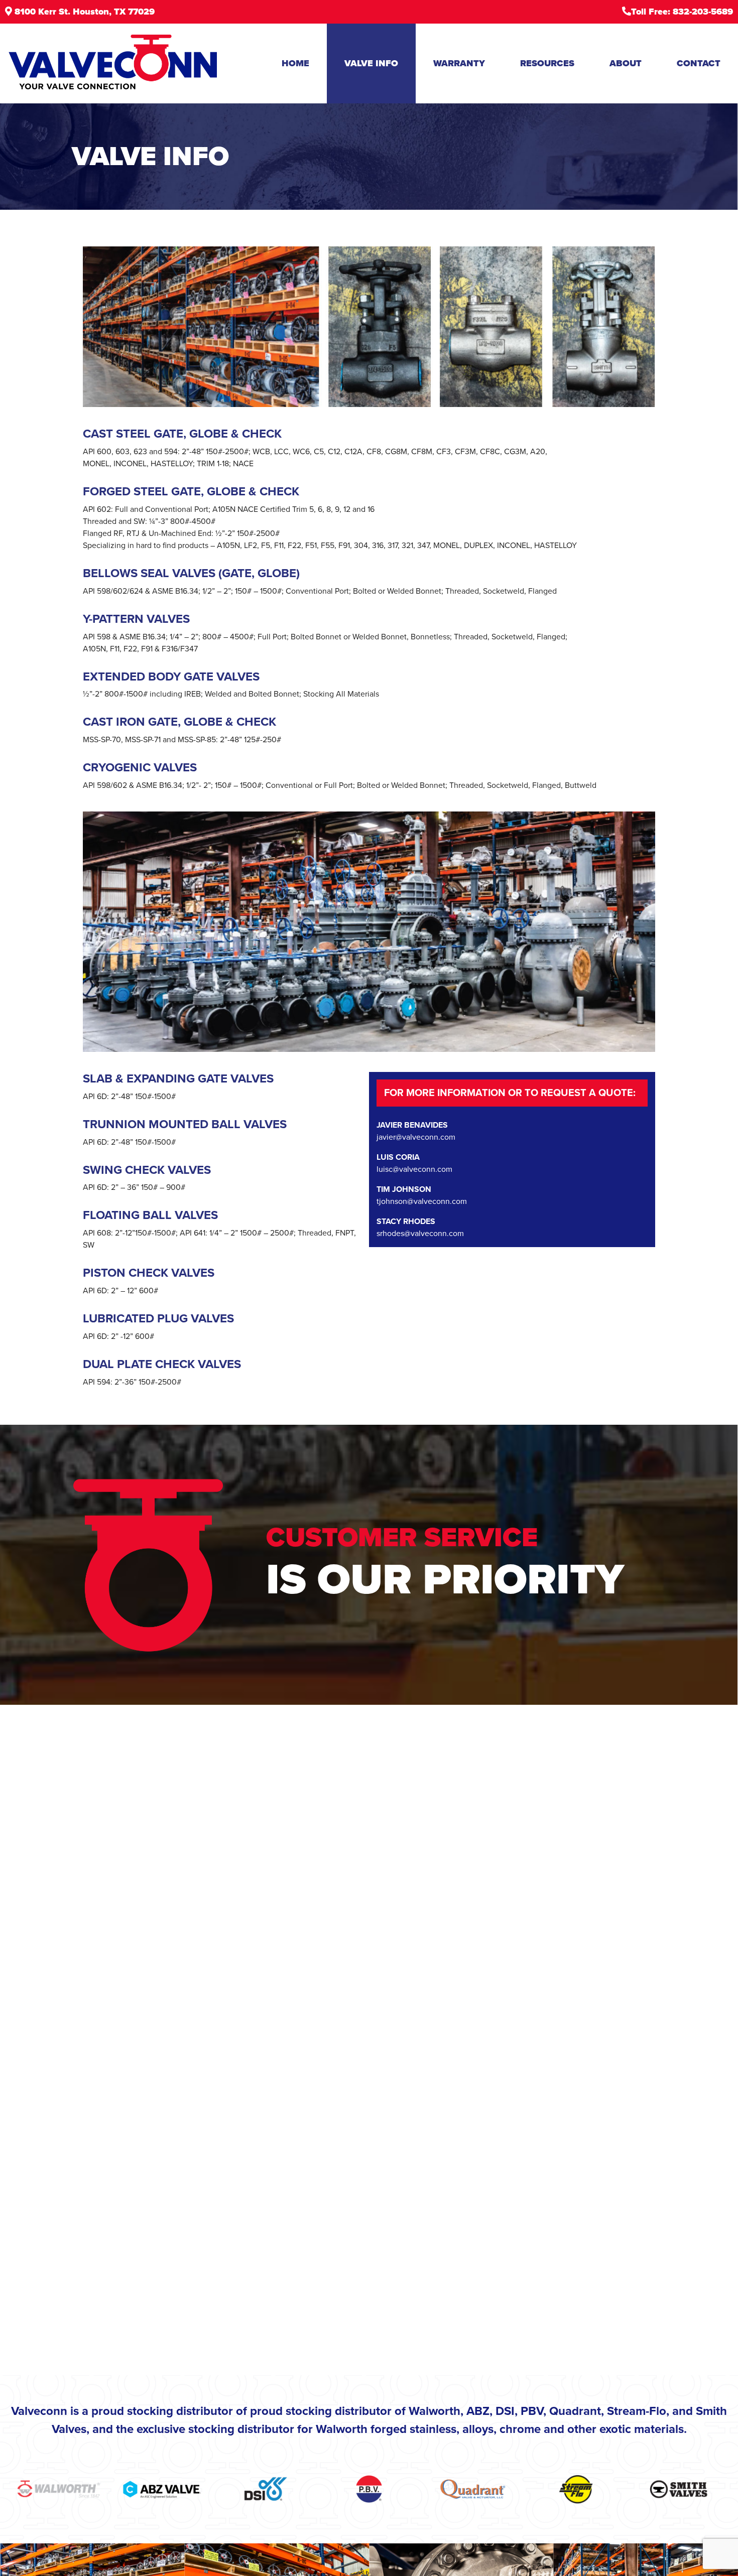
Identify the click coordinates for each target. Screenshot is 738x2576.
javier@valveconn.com (416, 1137)
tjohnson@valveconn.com (422, 1201)
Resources (547, 63)
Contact (699, 63)
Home (295, 63)
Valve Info (371, 63)
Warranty (459, 63)
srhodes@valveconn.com (420, 1234)
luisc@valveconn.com (414, 1169)
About (626, 63)
